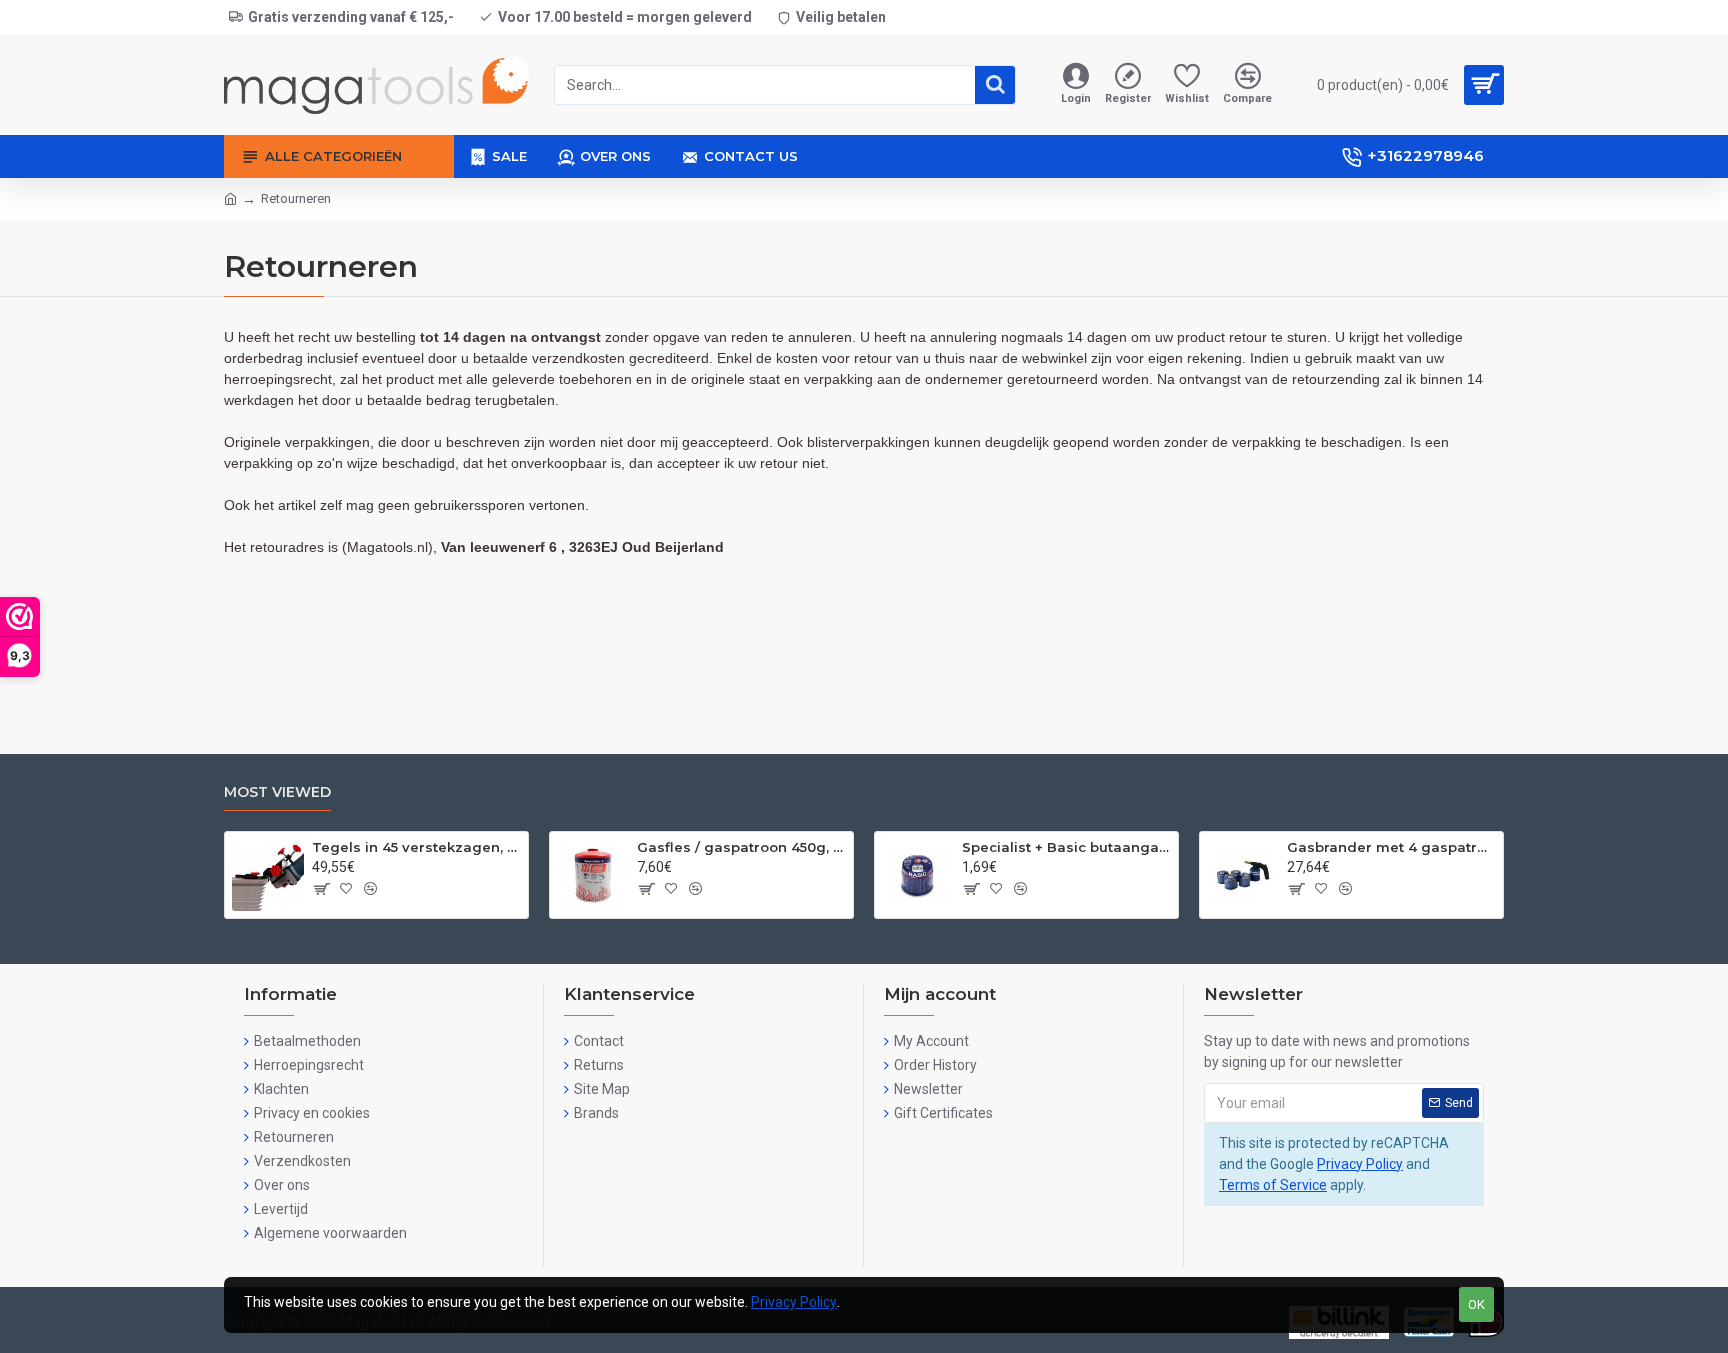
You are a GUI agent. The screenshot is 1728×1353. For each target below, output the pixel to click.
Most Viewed (277, 792)
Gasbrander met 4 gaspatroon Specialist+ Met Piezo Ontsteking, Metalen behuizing (1391, 847)
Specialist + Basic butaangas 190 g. (1066, 847)
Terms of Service (1273, 1185)
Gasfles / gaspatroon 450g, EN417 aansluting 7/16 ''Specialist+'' (741, 847)
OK (1476, 1304)
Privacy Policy (1360, 1164)
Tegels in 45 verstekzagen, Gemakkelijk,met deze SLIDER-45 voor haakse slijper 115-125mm (416, 847)
